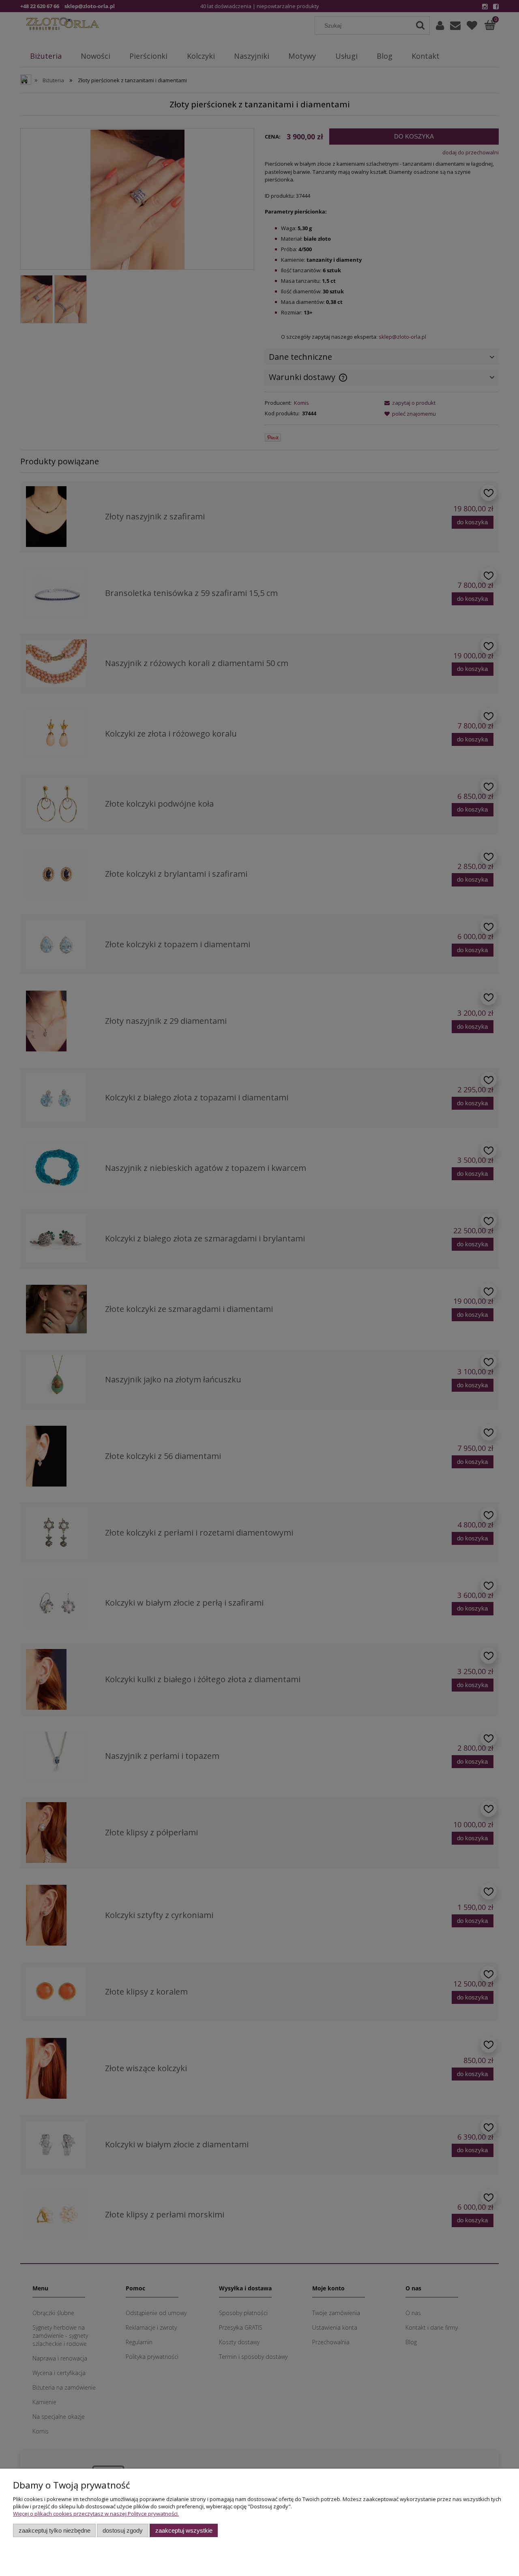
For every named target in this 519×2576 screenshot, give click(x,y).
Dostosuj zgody (123, 2530)
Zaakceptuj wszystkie (184, 2530)
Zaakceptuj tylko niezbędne (55, 2530)
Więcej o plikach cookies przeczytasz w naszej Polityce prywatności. (96, 2514)
